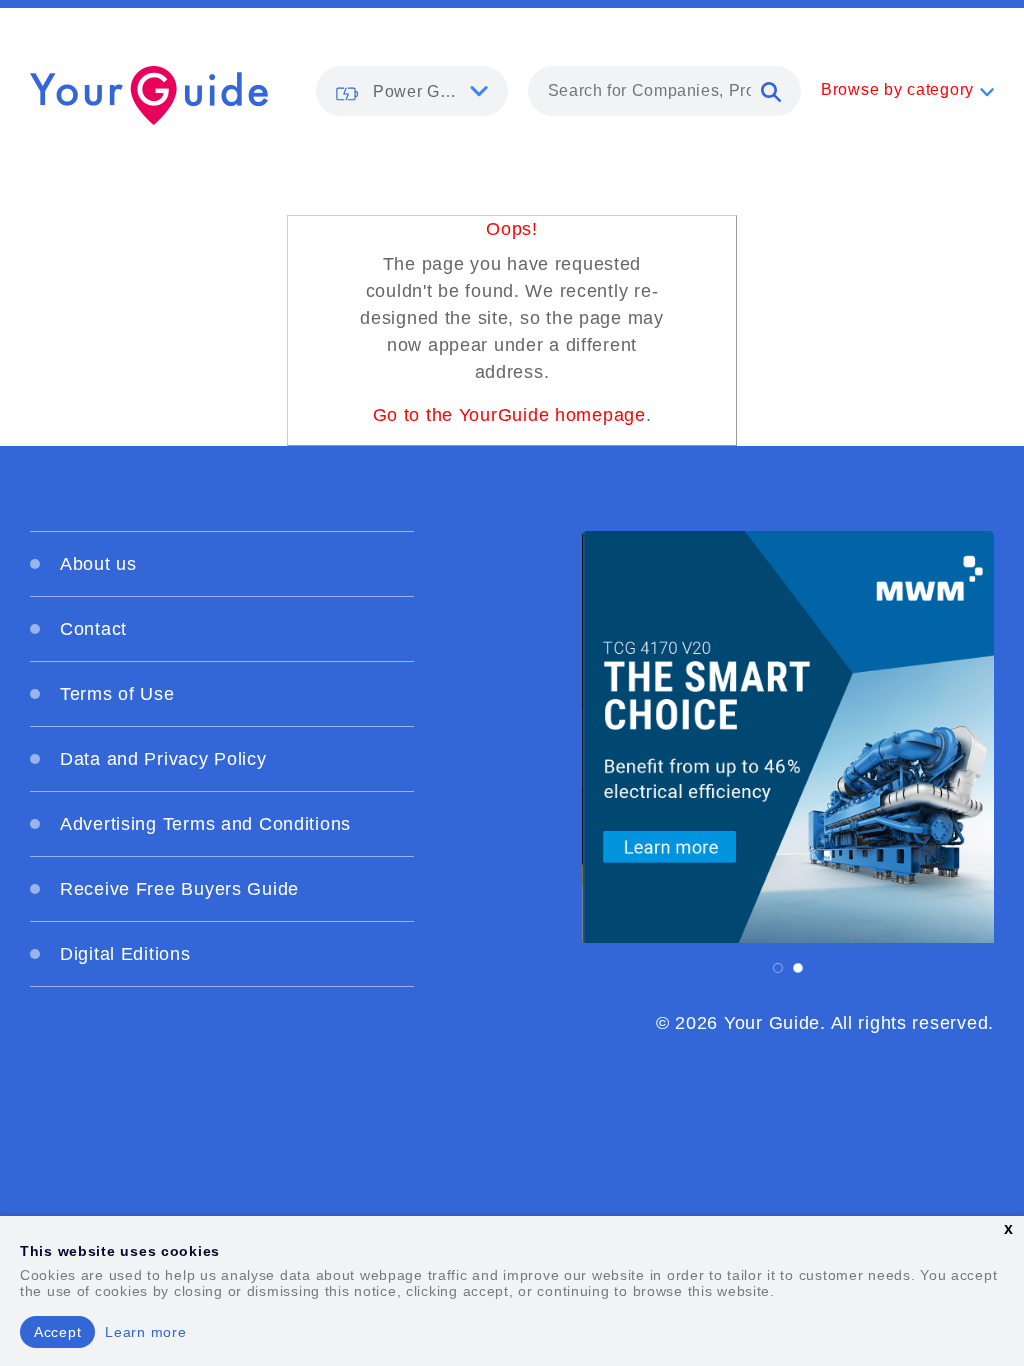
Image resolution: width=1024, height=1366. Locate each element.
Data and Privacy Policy (163, 759)
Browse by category (897, 89)
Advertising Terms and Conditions (205, 824)
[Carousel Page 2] (798, 968)
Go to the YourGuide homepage (509, 415)
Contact (93, 629)
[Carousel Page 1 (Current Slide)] (778, 968)
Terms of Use (117, 694)
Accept (57, 1332)
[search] (771, 91)
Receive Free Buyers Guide (179, 889)
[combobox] (664, 91)
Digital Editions (125, 954)
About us (98, 564)
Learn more (145, 1332)
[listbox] (411, 91)
